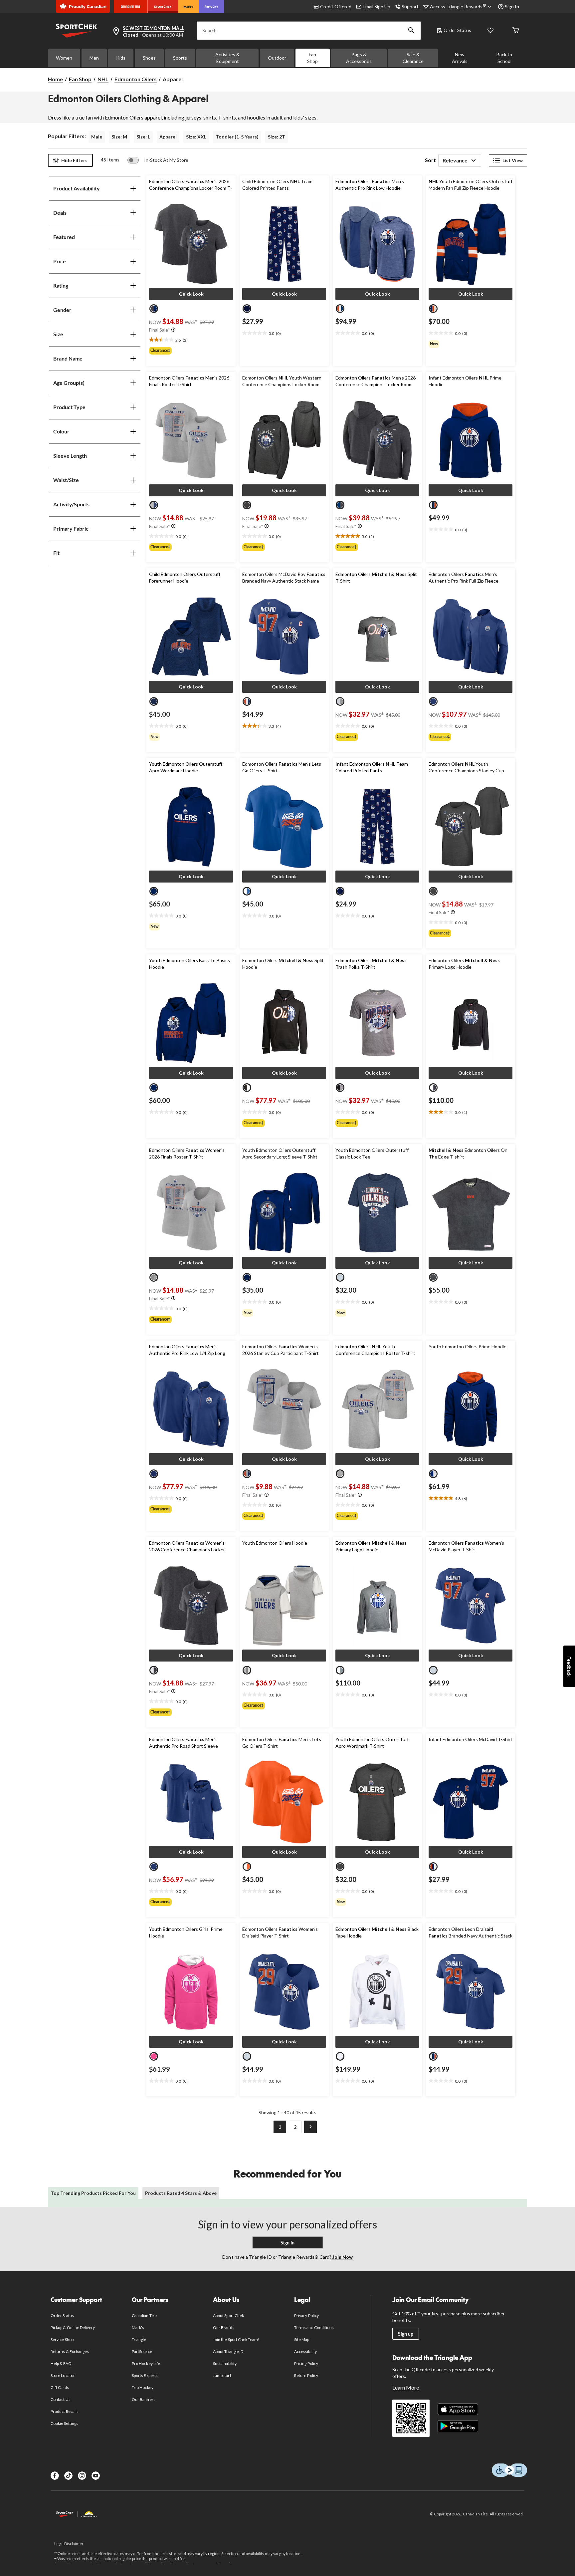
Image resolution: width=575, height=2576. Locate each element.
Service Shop (62, 2339)
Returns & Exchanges (70, 2351)
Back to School (504, 58)
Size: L (143, 137)
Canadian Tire (144, 2316)
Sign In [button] (512, 6)
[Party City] (211, 7)
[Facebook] (55, 2476)
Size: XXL (196, 137)
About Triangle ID (228, 2351)
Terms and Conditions (314, 2327)
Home (55, 79)
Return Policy (306, 2375)
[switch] (158, 160)
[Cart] (516, 31)
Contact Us (60, 2399)
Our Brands (223, 2327)
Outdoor (277, 58)
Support (410, 6)
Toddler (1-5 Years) (237, 137)
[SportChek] (163, 7)
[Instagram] (82, 2476)
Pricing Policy (306, 2363)
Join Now (342, 2257)
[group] (191, 351)
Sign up (406, 2334)
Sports (180, 58)
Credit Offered (336, 6)
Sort (430, 160)
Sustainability (225, 2363)
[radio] (154, 309)
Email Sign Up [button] (377, 6)
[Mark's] (189, 7)
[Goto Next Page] (310, 2127)
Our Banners (143, 2399)
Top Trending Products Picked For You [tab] (93, 2193)
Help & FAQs (62, 2363)
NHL (103, 79)
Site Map (302, 2339)
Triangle (139, 2339)
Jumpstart (222, 2375)
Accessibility (305, 2351)
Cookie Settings (64, 2423)
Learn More (406, 2387)
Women (64, 58)
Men (94, 58)
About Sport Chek (228, 2316)
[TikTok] (68, 2476)
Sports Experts (145, 2375)
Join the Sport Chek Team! (236, 2339)
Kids (121, 58)
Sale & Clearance (413, 58)
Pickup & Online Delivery (73, 2327)
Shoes (149, 58)
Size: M (119, 137)
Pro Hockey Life (146, 2363)
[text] (191, 340)
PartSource (142, 2351)
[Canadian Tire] (131, 7)
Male (97, 137)
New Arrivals (460, 58)
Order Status (457, 30)
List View (513, 160)
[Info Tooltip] (173, 330)
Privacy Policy (306, 2316)
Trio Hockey (142, 2387)
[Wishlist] (490, 31)
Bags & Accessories (359, 58)
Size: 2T (277, 137)
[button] (411, 31)
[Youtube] (96, 2476)
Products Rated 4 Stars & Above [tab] (181, 2193)
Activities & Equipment (227, 58)
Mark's (138, 2327)
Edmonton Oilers (136, 79)
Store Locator (63, 2375)
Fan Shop (312, 58)
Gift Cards (60, 2387)
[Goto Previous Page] (265, 2127)
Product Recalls (65, 2411)
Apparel (168, 137)
